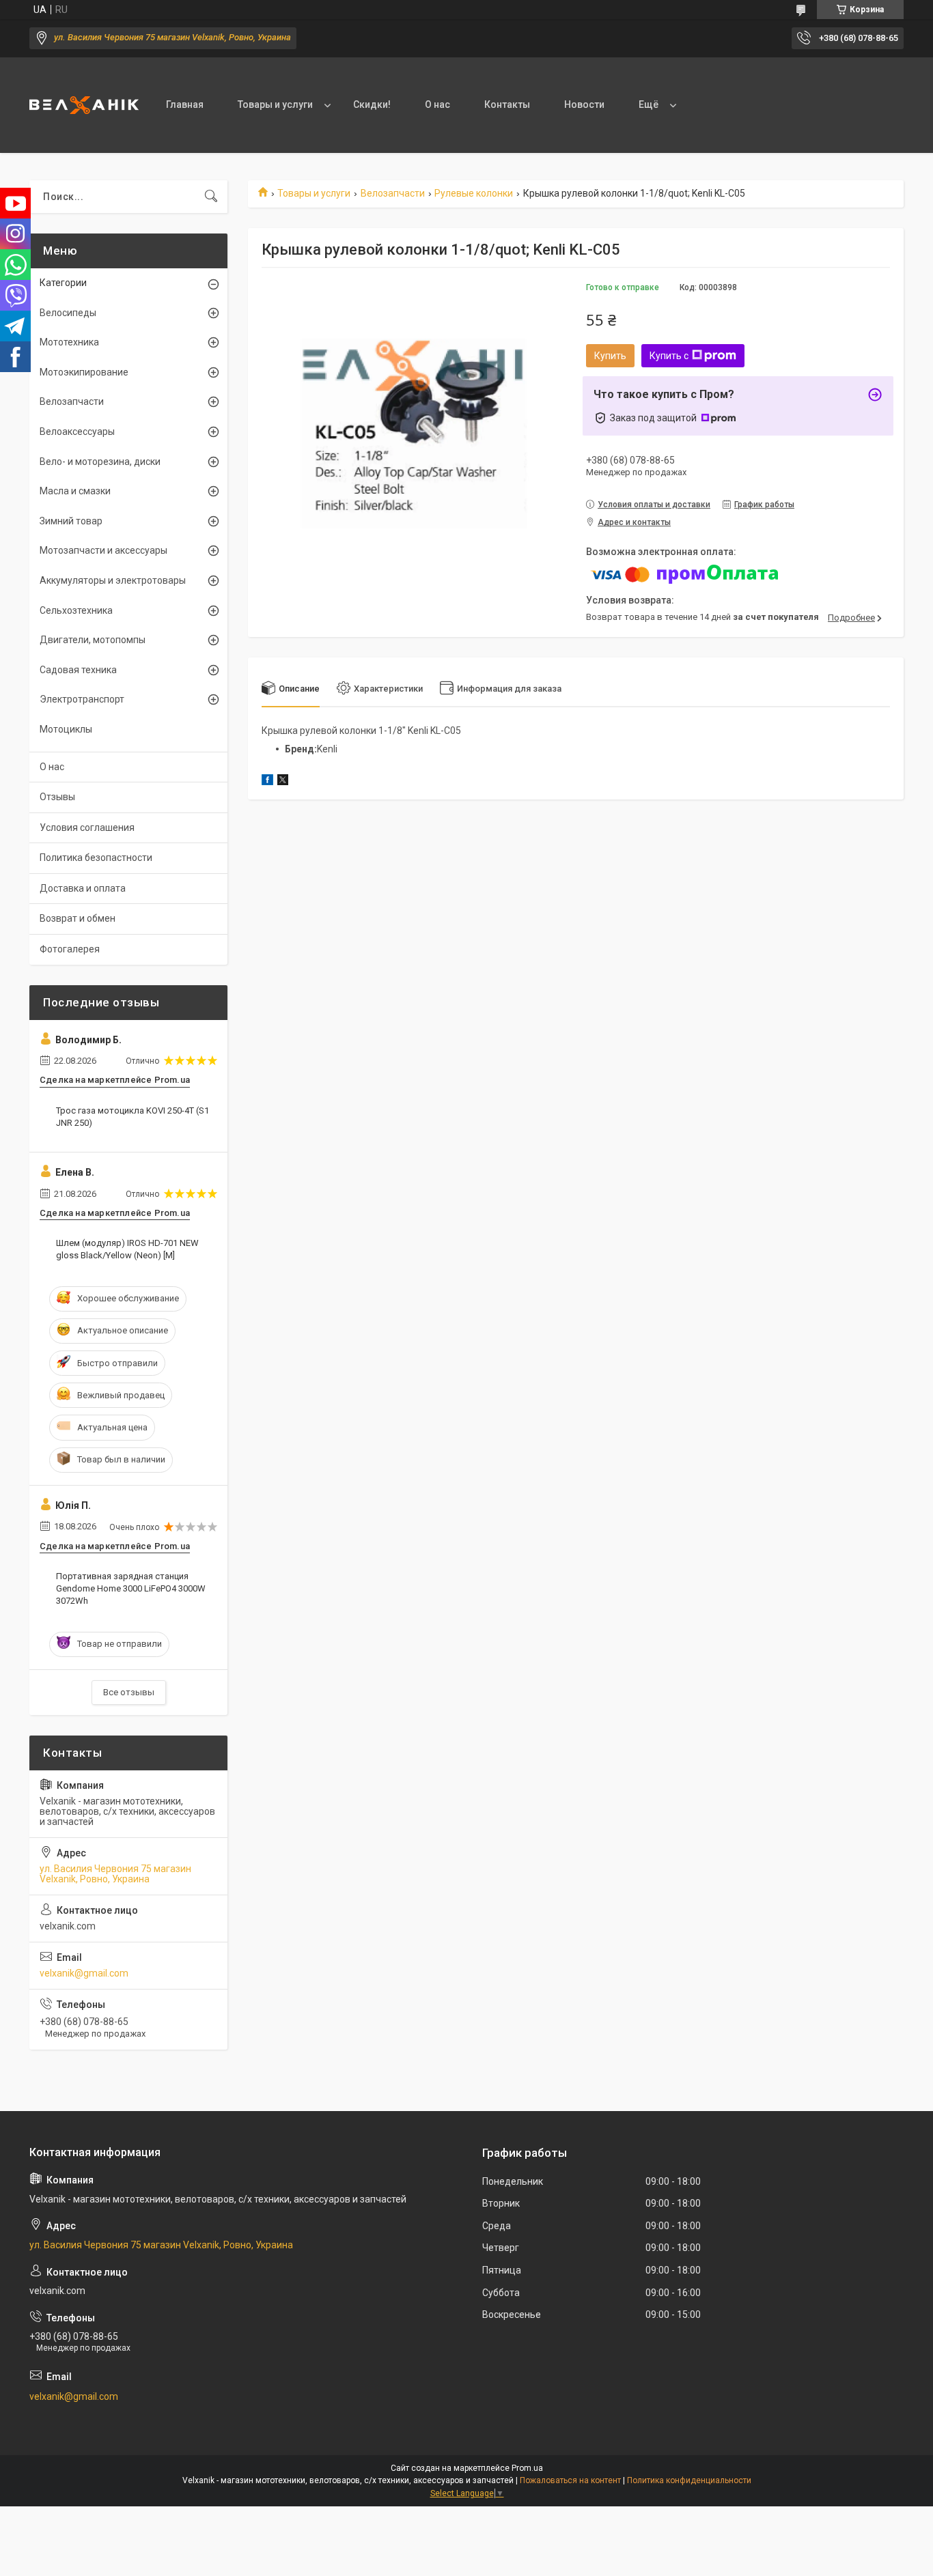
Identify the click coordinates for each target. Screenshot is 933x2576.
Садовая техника (78, 670)
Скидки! (372, 104)
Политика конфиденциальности (689, 2480)
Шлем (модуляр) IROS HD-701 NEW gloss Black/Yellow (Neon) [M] (127, 1249)
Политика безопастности (96, 858)
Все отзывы (129, 1692)
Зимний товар (71, 521)
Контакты (507, 104)
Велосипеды (68, 313)
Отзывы (57, 797)
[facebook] (267, 782)
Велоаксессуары (77, 431)
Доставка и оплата (83, 888)
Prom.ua (527, 2468)
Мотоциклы (66, 729)
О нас (437, 104)
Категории (63, 283)
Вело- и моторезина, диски (100, 462)
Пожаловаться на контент (570, 2480)
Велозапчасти (393, 193)
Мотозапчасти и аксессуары (103, 550)
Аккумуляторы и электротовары (113, 580)
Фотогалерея (70, 949)
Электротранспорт (82, 699)
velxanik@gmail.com (84, 1973)
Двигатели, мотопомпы (93, 640)
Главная (185, 104)
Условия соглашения (87, 827)
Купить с (669, 356)
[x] (283, 782)
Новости (584, 104)
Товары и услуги (275, 104)
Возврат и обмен (78, 918)
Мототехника (69, 342)
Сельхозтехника (76, 610)
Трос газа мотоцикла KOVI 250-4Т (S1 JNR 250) (133, 1117)
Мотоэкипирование (84, 372)
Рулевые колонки (474, 193)
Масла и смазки (75, 491)
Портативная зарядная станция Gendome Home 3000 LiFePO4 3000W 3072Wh (131, 1588)
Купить (610, 356)
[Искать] (211, 197)
